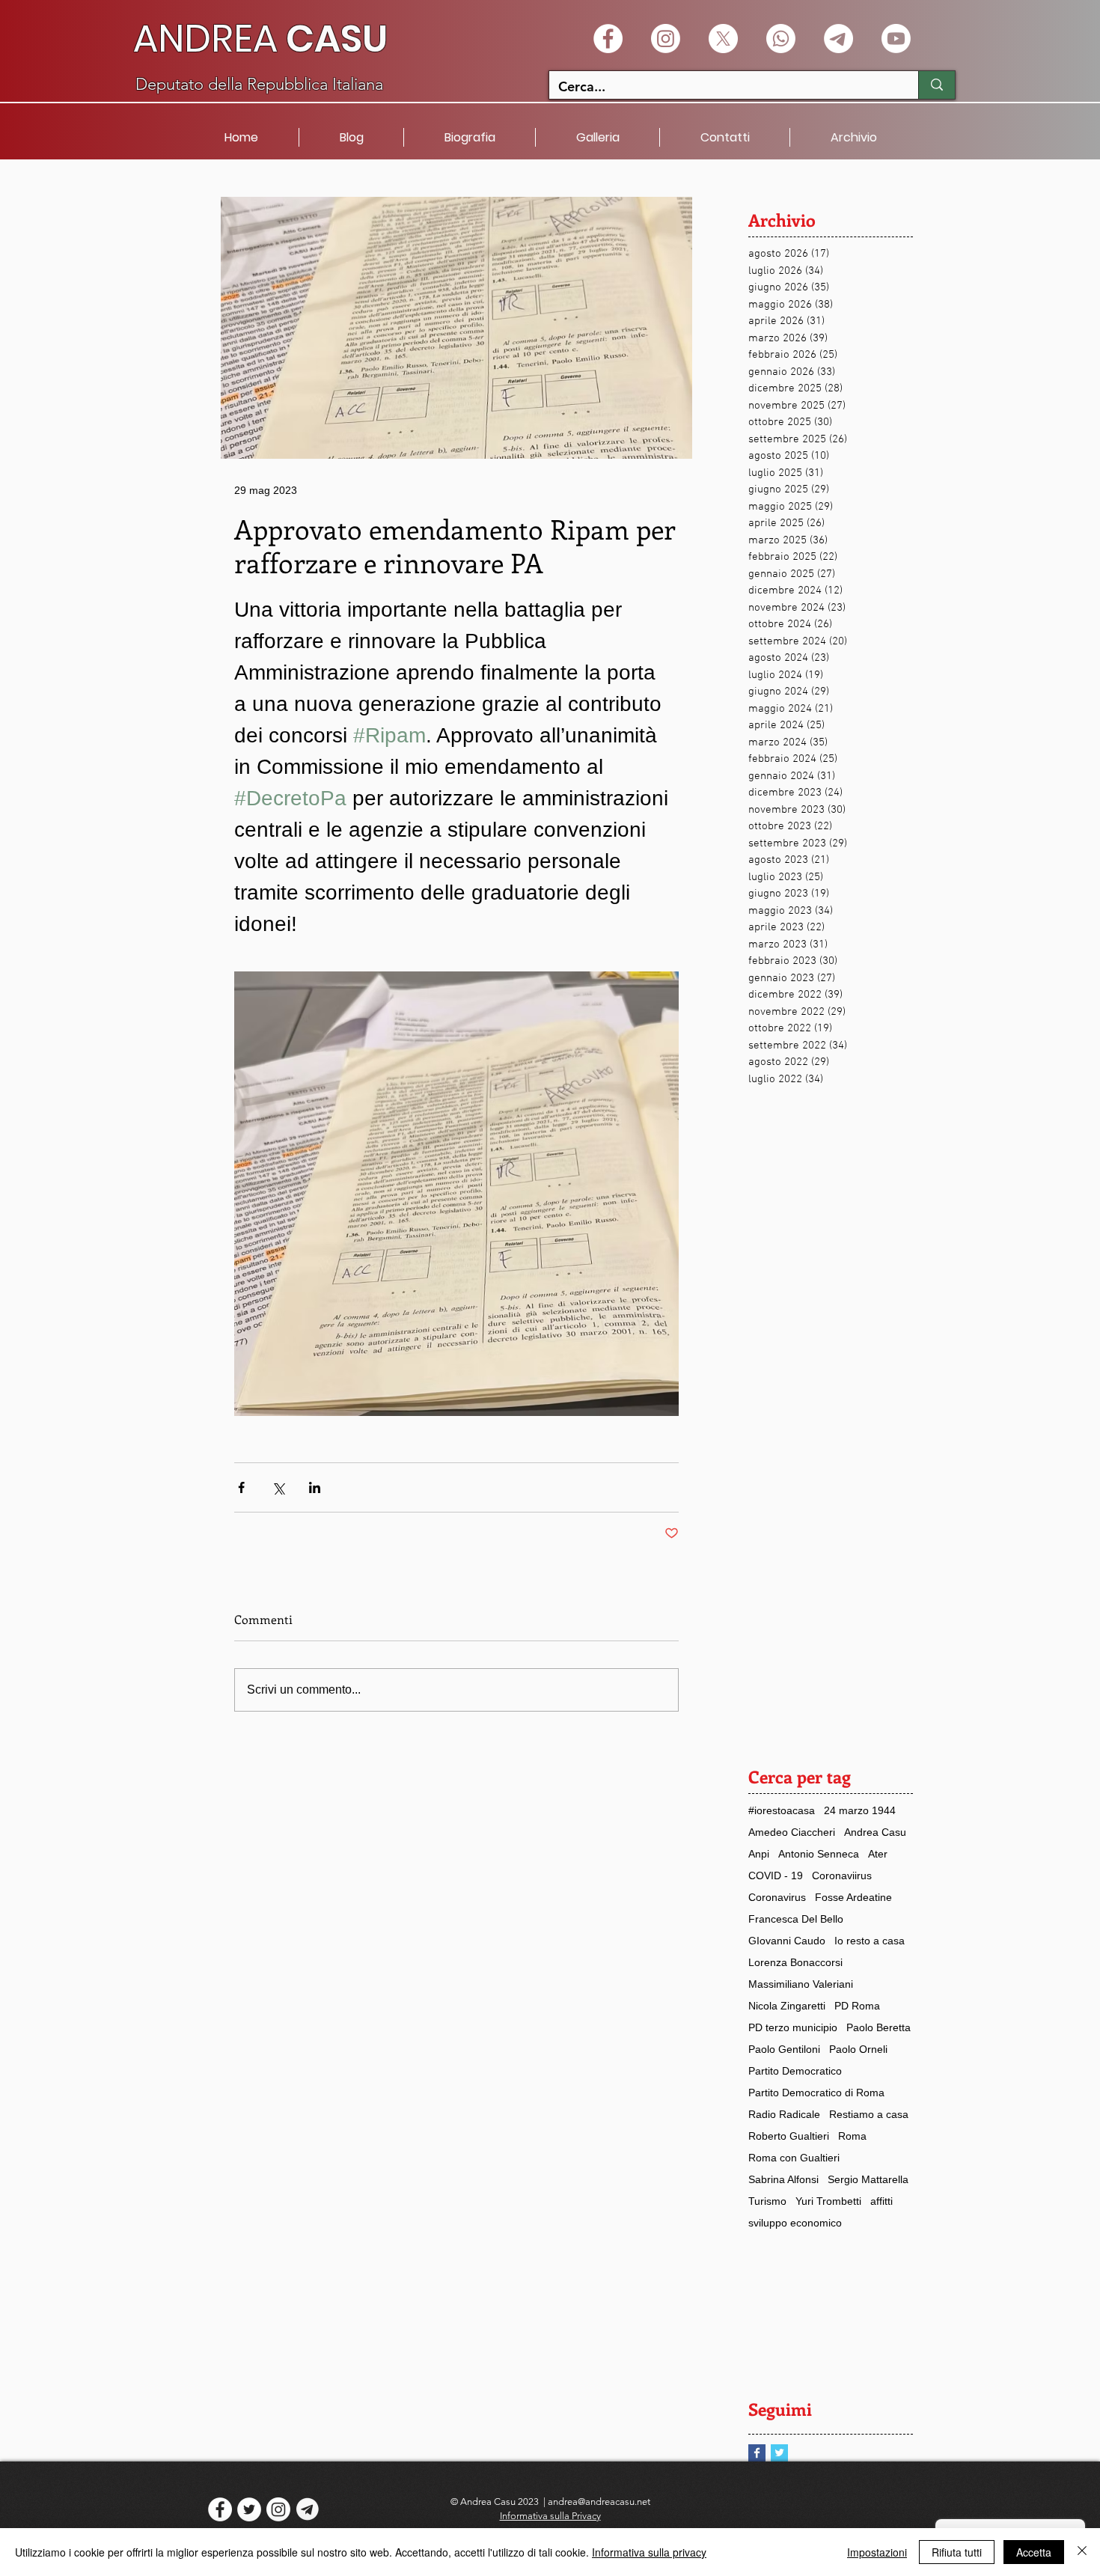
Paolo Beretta (879, 2027)
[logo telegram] (308, 2509)
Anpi (759, 1854)
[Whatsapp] (781, 39)
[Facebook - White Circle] (608, 39)
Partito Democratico (795, 2071)
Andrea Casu (875, 1832)
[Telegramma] (838, 39)
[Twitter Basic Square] (779, 2453)
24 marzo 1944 (860, 1810)
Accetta (1034, 2552)
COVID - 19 (776, 1875)
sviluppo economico (795, 2223)
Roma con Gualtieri (794, 2158)
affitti (881, 2201)
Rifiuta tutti (957, 2552)
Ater (878, 1854)
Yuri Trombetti (828, 2201)
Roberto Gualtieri (789, 2136)
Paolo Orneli (858, 2049)
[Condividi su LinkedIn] (315, 1487)
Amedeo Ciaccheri (792, 1832)
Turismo (767, 2201)
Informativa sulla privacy (649, 2552)
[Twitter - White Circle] (249, 2509)
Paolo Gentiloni (784, 2049)
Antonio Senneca (819, 1854)
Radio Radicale (784, 2114)
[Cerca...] (936, 85)
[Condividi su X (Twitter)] (278, 1487)
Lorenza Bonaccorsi (795, 1962)
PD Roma (857, 2006)
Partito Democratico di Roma (816, 2093)
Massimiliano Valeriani (801, 1984)
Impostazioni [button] (877, 2552)
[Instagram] (666, 39)
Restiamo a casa (869, 2114)
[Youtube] (896, 39)
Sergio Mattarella (868, 2179)
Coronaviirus (842, 1875)
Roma (852, 2136)
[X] (723, 39)
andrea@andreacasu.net (599, 2502)
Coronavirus (777, 1897)
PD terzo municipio (793, 2027)
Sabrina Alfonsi (783, 2179)
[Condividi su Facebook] (241, 1487)
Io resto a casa (870, 1941)
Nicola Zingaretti (787, 2006)
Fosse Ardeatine (853, 1897)
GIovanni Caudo (787, 1941)
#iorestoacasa (782, 1810)
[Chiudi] (1082, 2552)
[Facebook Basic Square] (757, 2453)
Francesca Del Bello (796, 1919)
